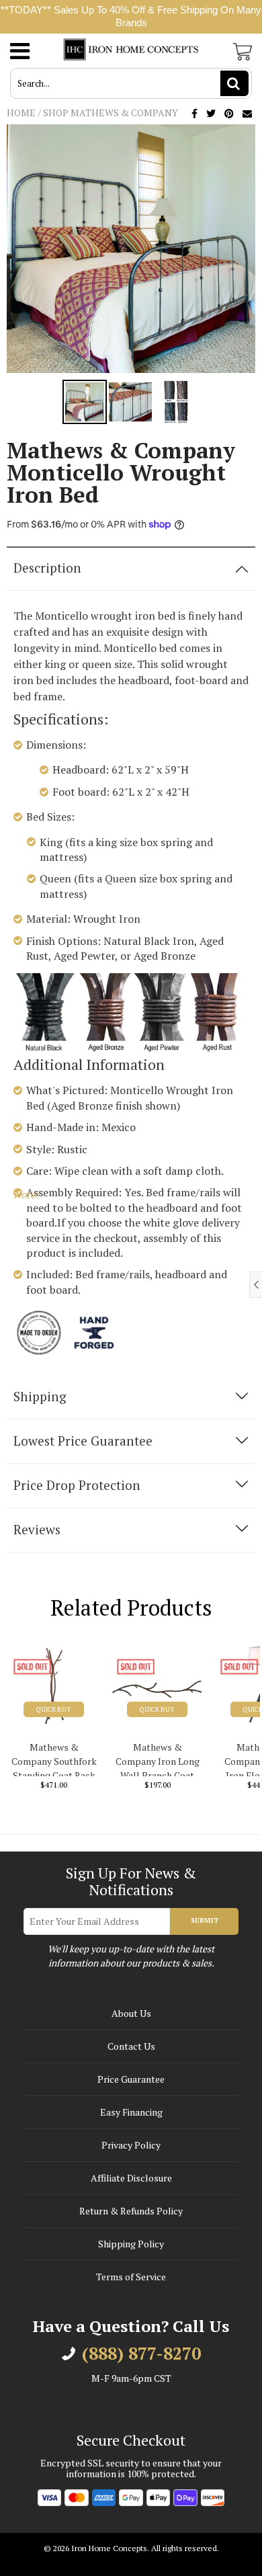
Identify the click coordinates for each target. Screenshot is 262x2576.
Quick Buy (54, 1709)
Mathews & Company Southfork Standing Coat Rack (54, 1758)
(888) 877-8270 (141, 2354)
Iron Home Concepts (109, 2548)
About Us (131, 2013)
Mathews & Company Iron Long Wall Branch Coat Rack (158, 1758)
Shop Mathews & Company (111, 113)
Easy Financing (131, 2112)
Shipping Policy (131, 2244)
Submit (205, 1920)
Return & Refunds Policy (131, 2211)
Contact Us (131, 2046)
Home (21, 113)
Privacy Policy (131, 2145)
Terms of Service (131, 2277)
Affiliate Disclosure (131, 2178)
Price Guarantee (131, 2079)
